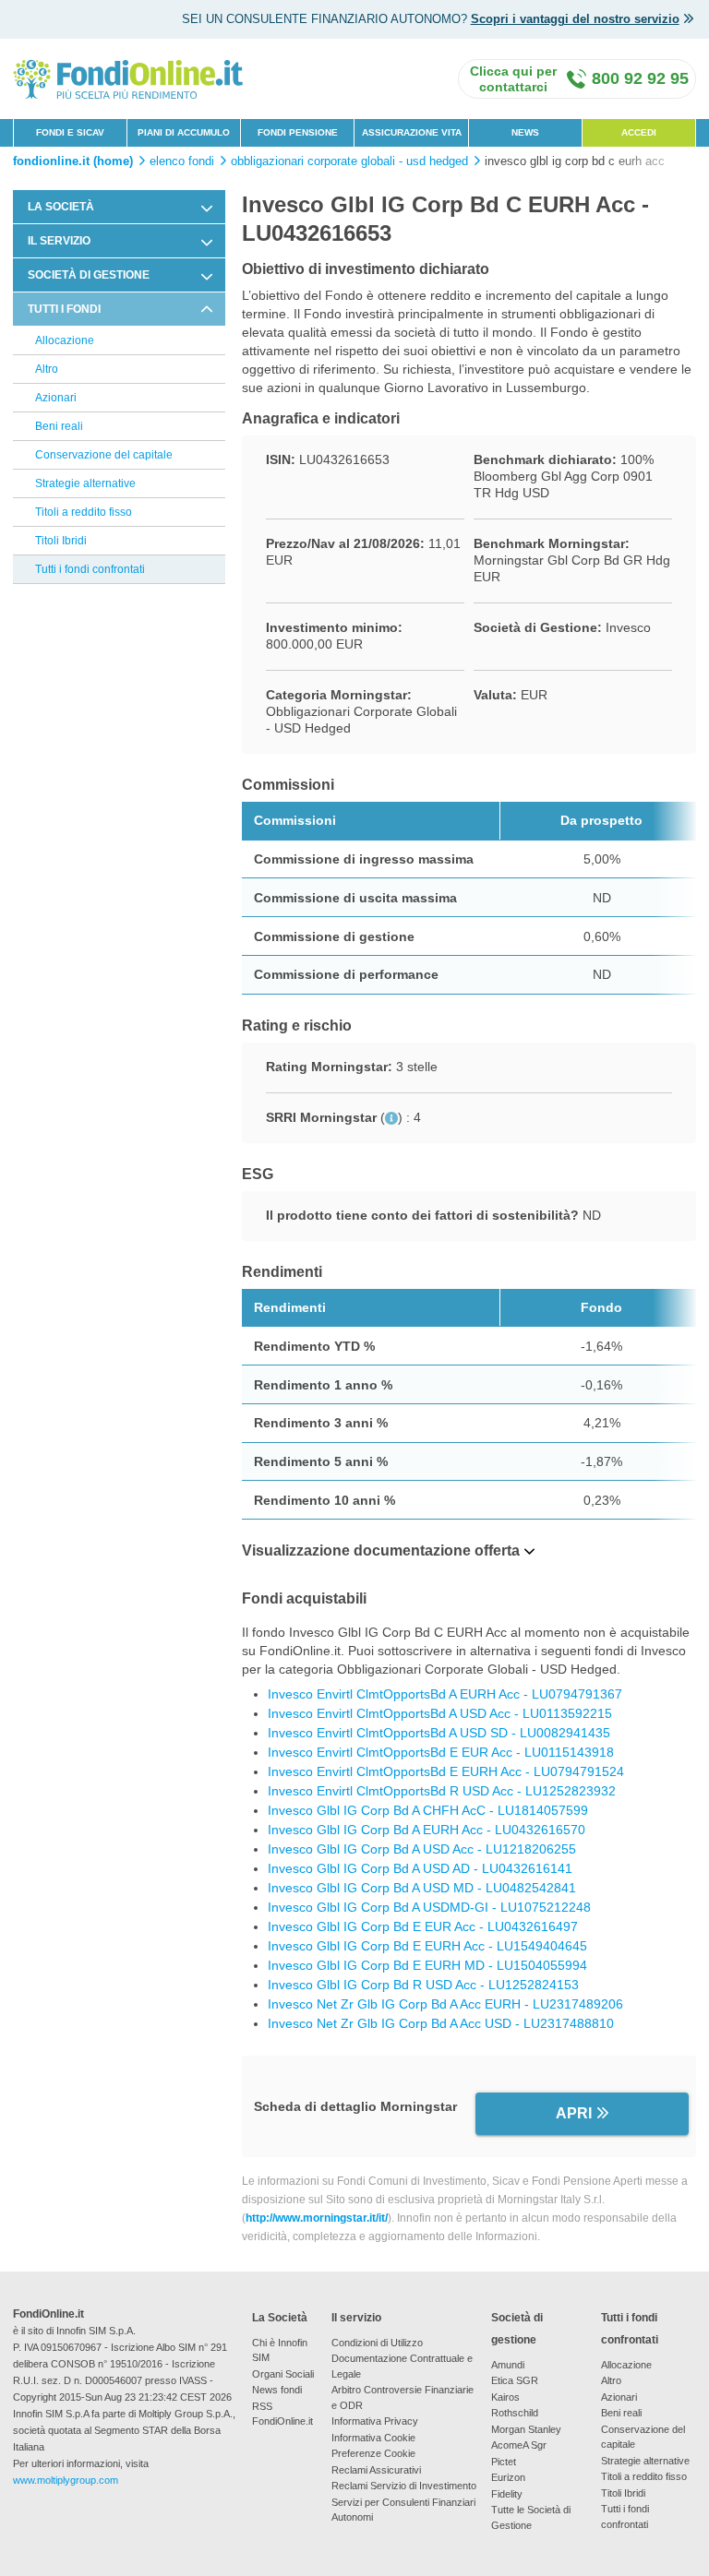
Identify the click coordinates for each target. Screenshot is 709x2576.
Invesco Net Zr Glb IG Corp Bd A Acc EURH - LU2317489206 (445, 2004)
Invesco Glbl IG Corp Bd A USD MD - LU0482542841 (422, 1888)
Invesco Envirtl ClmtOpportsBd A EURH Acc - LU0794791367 (445, 1694)
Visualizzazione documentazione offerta (381, 1550)
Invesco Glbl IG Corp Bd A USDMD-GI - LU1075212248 (429, 1907)
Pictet (504, 2462)
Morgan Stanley (526, 2429)
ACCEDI (639, 132)
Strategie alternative (85, 483)
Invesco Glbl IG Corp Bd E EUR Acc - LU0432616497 (423, 1926)
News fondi (277, 2390)
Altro (47, 369)
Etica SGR (515, 2380)
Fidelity (507, 2494)
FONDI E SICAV (70, 132)
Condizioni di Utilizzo (377, 2343)
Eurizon (508, 2477)
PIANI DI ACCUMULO (184, 132)
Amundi (508, 2365)
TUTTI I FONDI (64, 309)
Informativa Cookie (373, 2438)
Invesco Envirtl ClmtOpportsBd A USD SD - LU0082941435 (439, 1733)
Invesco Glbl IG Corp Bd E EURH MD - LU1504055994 (427, 1965)
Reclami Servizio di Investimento (404, 2486)
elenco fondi (182, 161)
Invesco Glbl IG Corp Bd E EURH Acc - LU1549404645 (427, 1946)
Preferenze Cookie (373, 2453)
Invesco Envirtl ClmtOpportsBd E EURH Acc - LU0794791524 (446, 1771)
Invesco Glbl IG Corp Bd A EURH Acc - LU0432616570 (427, 1830)
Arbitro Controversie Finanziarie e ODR (403, 2397)
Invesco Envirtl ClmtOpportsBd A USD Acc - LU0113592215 (440, 1713)
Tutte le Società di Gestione (531, 2517)
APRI (574, 2113)
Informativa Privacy (375, 2421)
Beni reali (59, 426)
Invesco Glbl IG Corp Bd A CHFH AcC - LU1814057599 (428, 1810)
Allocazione (65, 340)
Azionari (56, 398)
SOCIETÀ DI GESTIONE (89, 275)
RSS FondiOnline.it (282, 2414)
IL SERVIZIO (59, 241)
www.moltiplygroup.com (66, 2480)
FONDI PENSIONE (298, 132)
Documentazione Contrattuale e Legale (402, 2366)
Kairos (505, 2397)
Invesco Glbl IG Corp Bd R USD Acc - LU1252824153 (423, 1985)
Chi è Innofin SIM (280, 2350)
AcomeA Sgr (519, 2445)
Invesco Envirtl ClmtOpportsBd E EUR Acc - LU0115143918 (441, 1752)
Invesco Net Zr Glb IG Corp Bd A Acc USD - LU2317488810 (441, 2023)
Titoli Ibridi (61, 541)
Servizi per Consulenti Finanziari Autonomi (403, 2510)
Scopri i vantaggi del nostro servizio (575, 19)
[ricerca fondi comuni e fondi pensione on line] (128, 78)
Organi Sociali (283, 2374)
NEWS (525, 132)
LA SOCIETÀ (61, 207)
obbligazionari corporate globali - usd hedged (349, 161)
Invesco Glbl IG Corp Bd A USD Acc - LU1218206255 (422, 1849)
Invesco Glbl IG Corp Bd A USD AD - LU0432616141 (420, 1868)
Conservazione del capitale (104, 455)
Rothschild (515, 2413)
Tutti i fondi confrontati (90, 569)
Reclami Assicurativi (376, 2470)
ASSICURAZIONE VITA (412, 132)
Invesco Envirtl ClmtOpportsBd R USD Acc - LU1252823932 (442, 1791)
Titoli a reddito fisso (84, 512)
